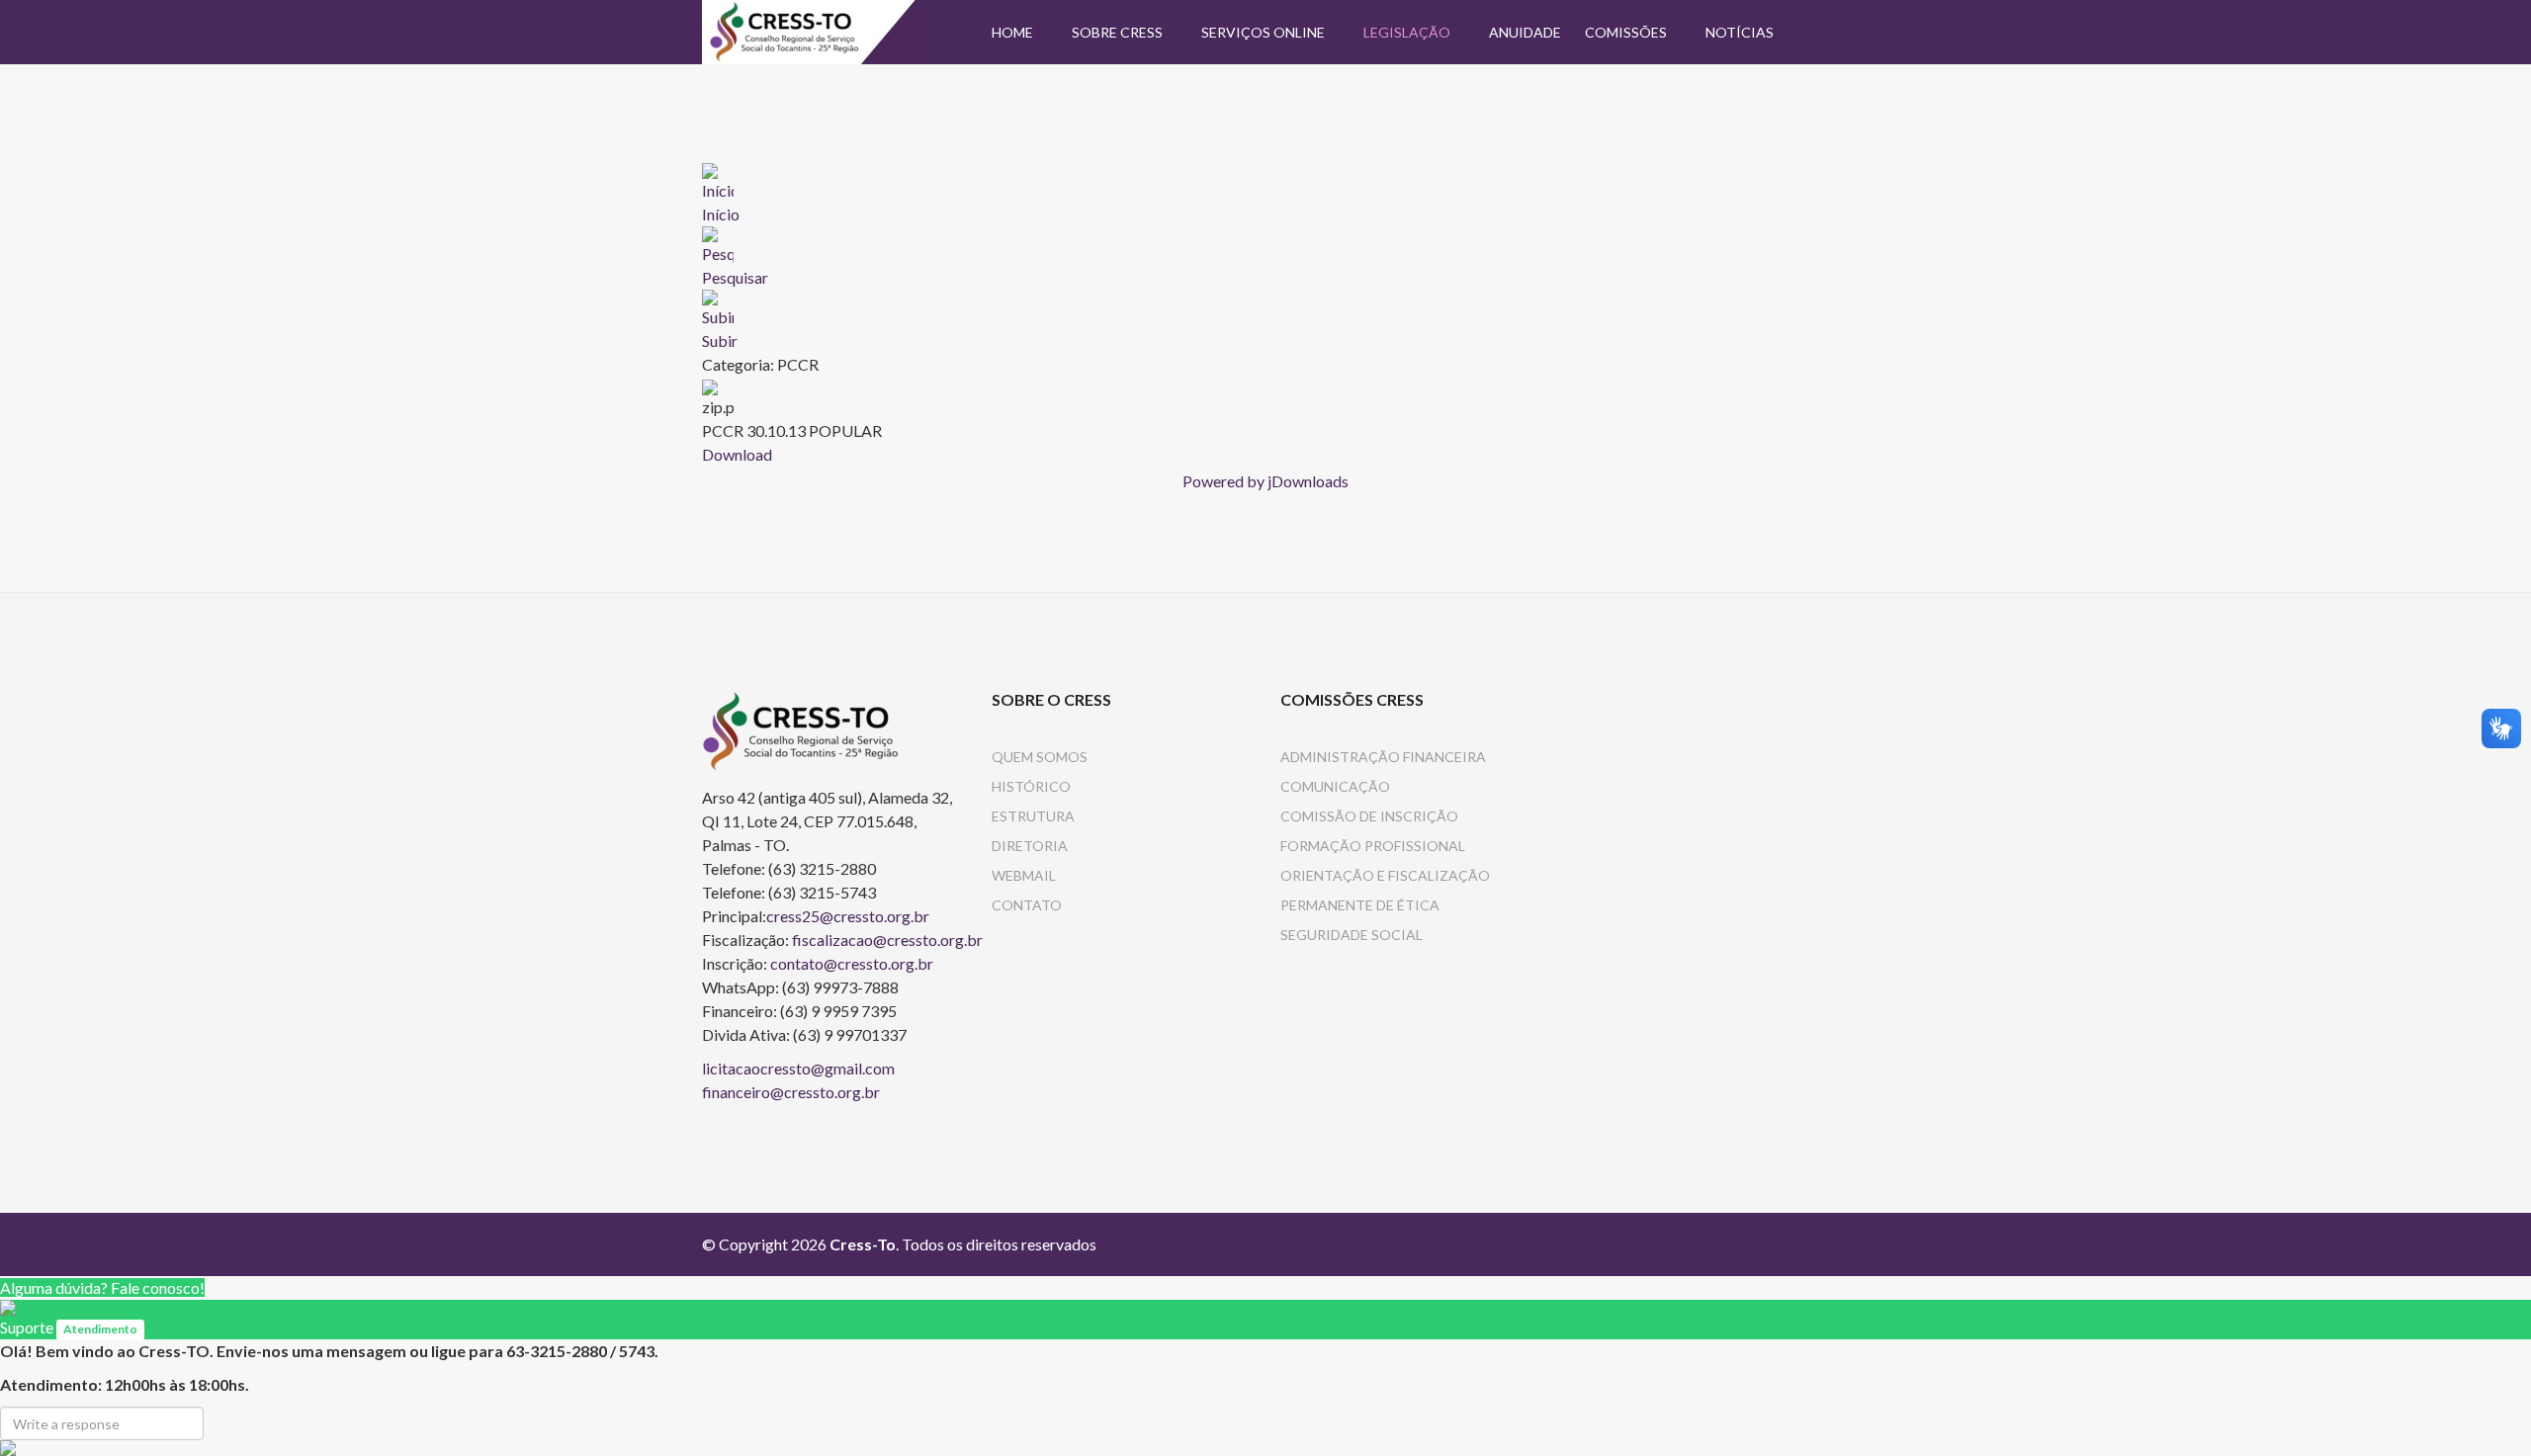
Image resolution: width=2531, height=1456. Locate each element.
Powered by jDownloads (1265, 481)
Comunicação (1335, 786)
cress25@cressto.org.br (848, 916)
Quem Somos (1040, 757)
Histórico (1031, 786)
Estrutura (1033, 816)
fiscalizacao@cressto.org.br (887, 940)
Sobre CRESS (1117, 32)
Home (1012, 32)
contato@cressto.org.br (852, 963)
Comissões (1626, 32)
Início (721, 214)
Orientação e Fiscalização (1385, 875)
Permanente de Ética (1360, 905)
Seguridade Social (1352, 935)
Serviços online (1263, 32)
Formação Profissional (1373, 846)
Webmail (1024, 875)
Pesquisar (735, 277)
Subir (720, 341)
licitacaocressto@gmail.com (798, 1068)
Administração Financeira (1383, 757)
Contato (1027, 905)
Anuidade (1525, 32)
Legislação (1407, 32)
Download (737, 454)
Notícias (1740, 32)
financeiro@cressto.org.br (791, 1092)
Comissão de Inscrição (1369, 816)
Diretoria (1030, 846)
